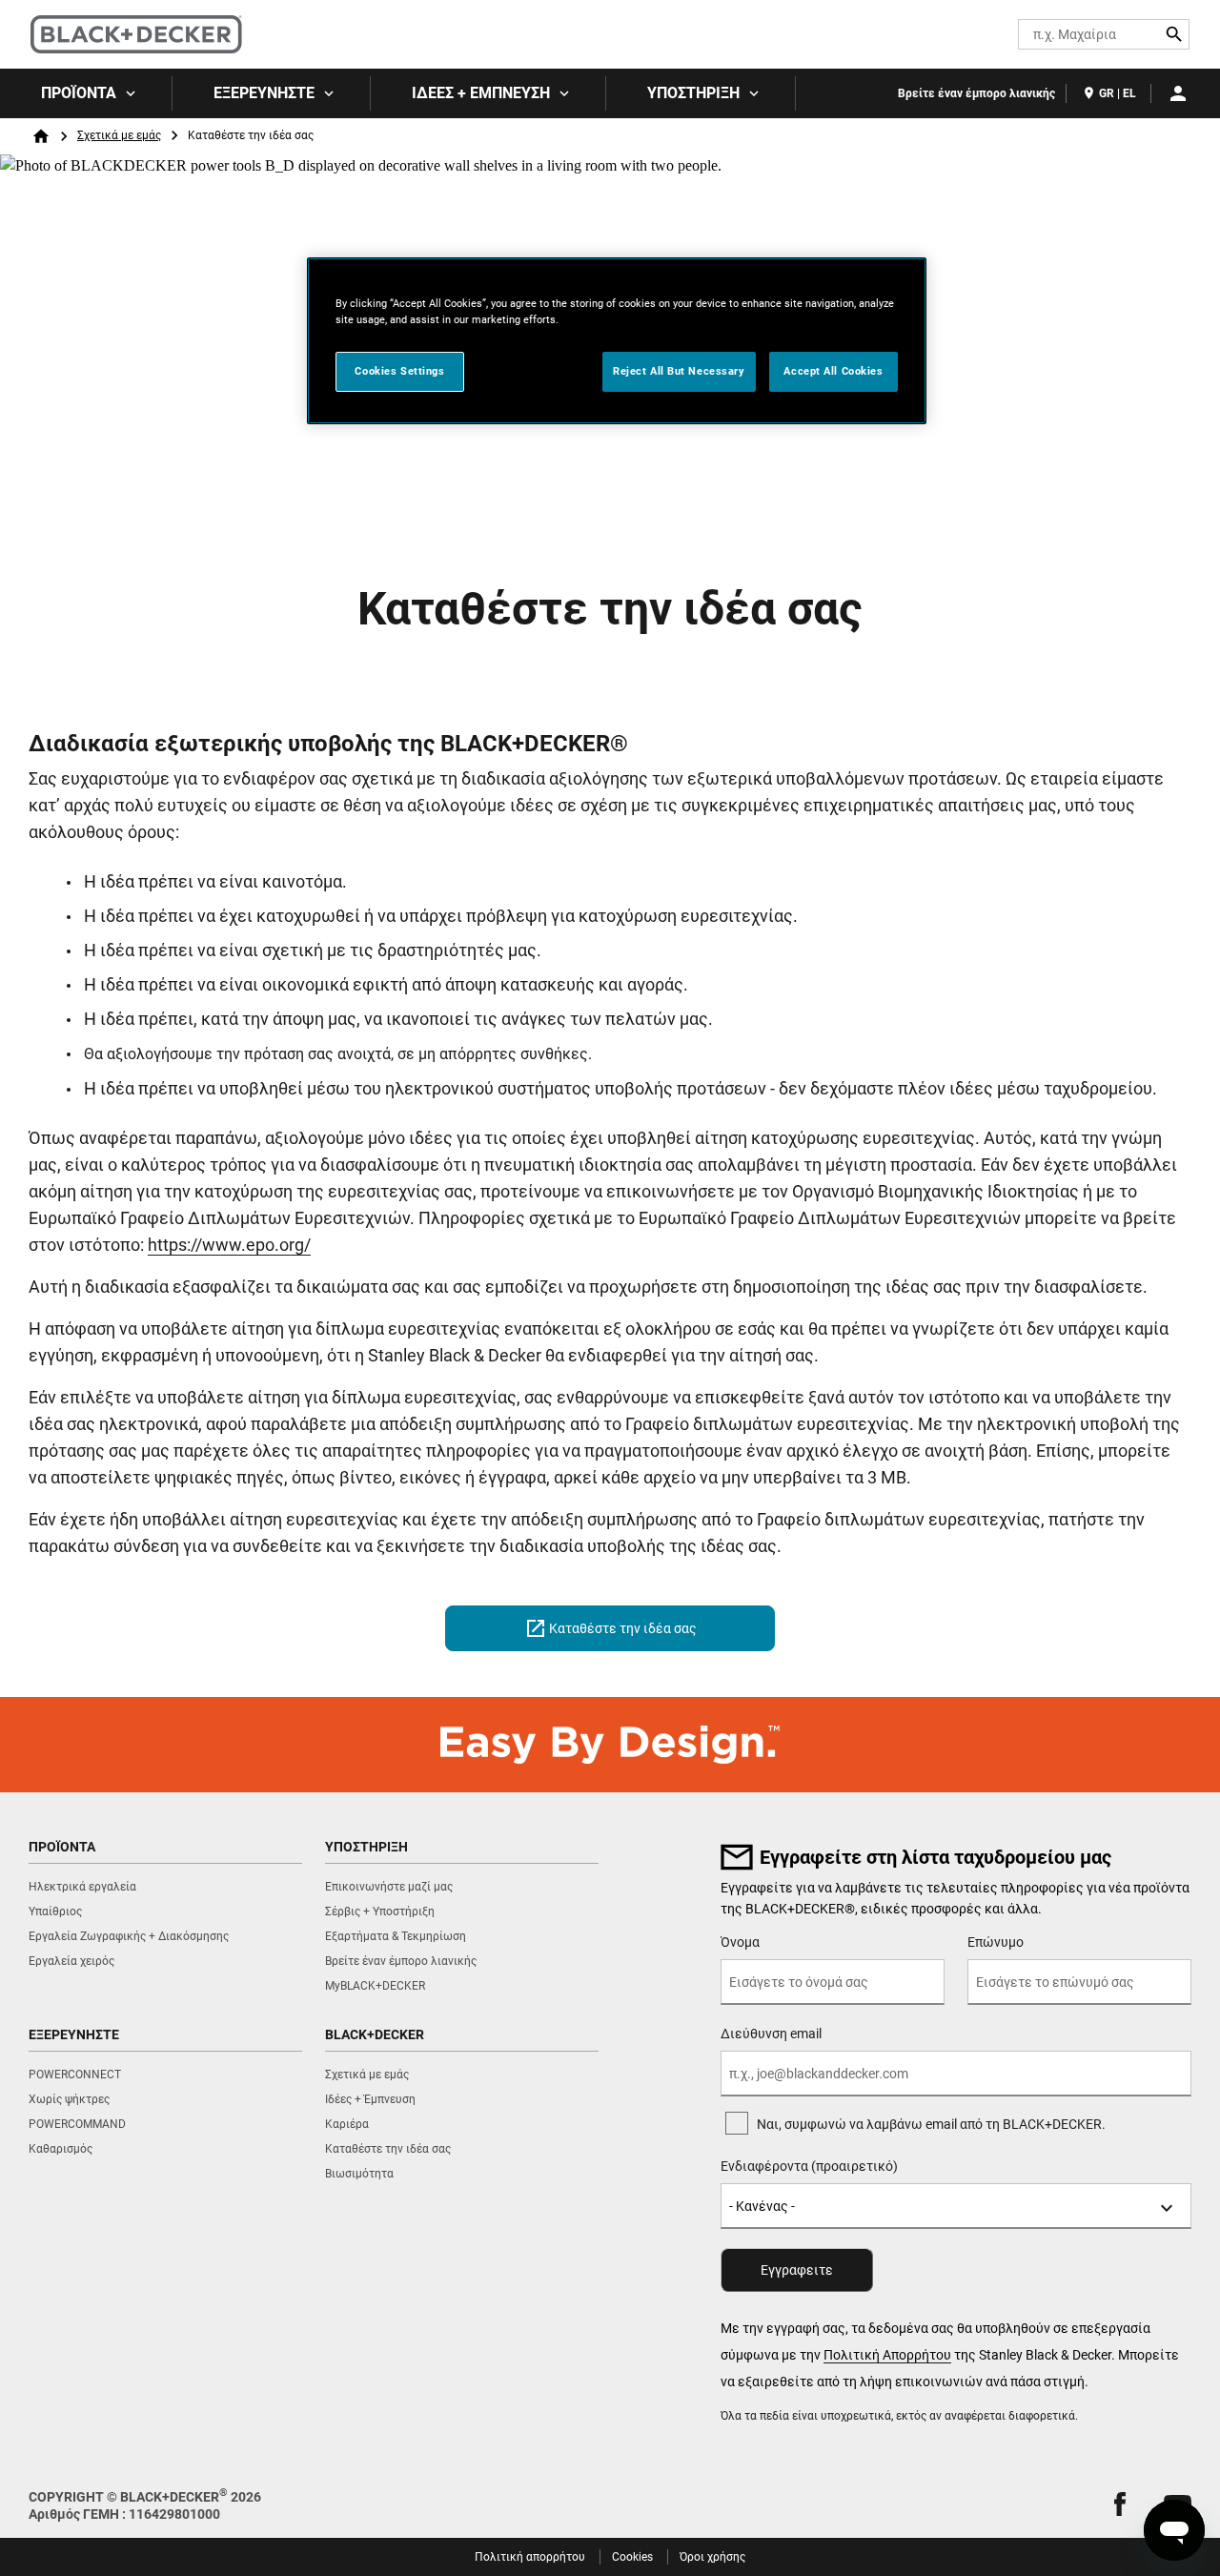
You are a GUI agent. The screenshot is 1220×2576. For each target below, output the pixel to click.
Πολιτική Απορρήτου (887, 2355)
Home (41, 136)
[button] (1120, 2504)
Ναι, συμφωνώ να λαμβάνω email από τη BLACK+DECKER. (931, 2124)
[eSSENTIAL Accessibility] (969, 34)
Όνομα (740, 1942)
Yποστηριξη (693, 93)
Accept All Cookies (833, 371)
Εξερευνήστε (264, 93)
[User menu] (1178, 93)
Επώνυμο (996, 1942)
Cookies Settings (399, 371)
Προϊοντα (79, 93)
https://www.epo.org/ (229, 1245)
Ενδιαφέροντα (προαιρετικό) (809, 2166)
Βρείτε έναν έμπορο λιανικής (976, 93)
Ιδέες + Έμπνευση (481, 93)
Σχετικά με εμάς (119, 135)
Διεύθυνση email (771, 2034)
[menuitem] (86, 93)
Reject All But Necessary (679, 371)
